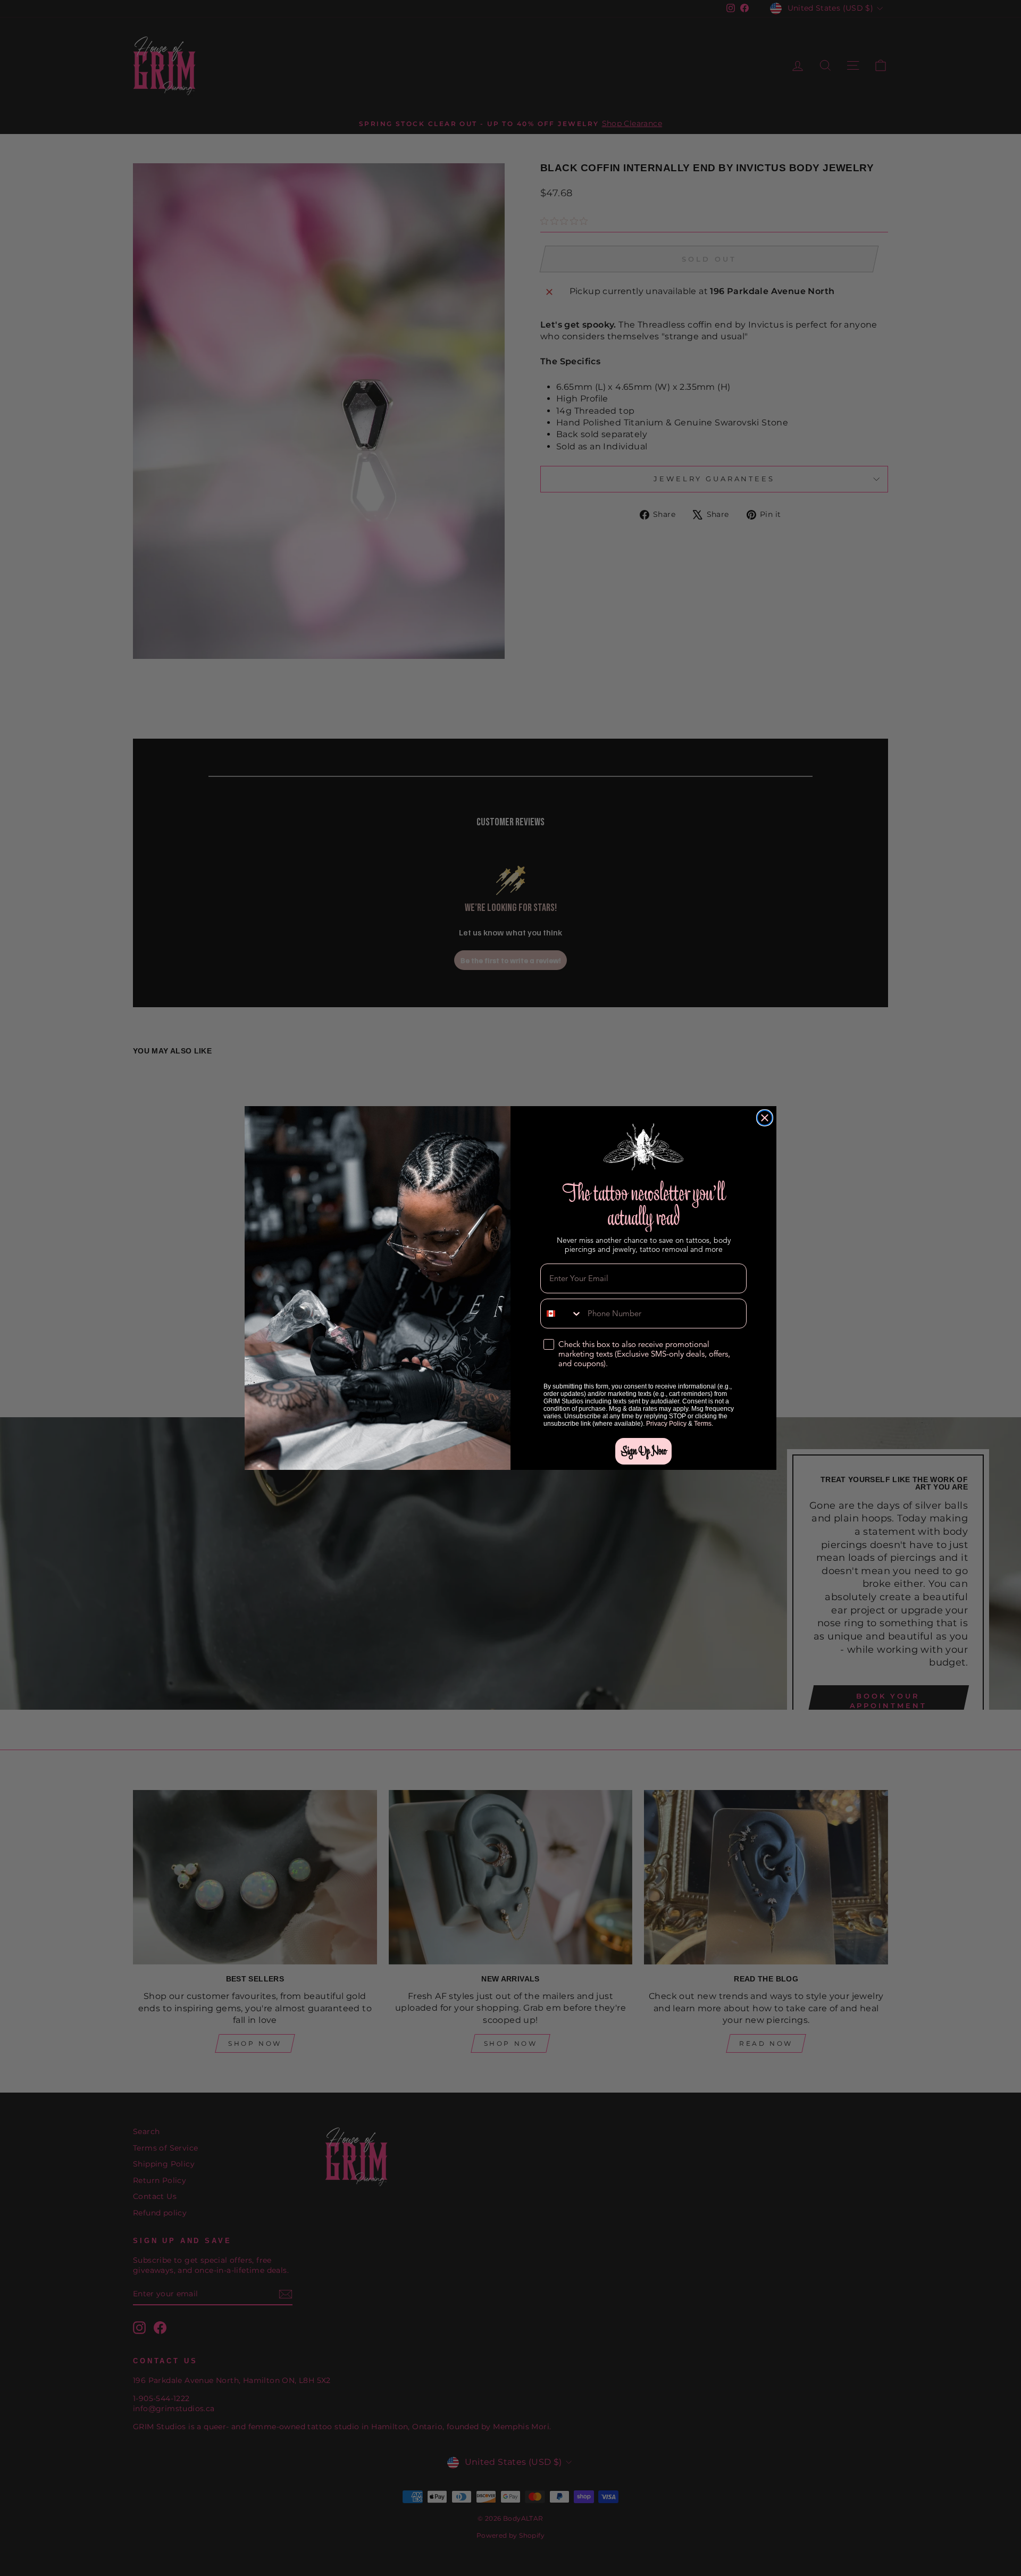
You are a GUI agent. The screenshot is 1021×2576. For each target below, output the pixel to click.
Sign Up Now (643, 1451)
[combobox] (562, 1314)
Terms (703, 1424)
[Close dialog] (765, 1118)
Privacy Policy (666, 1424)
